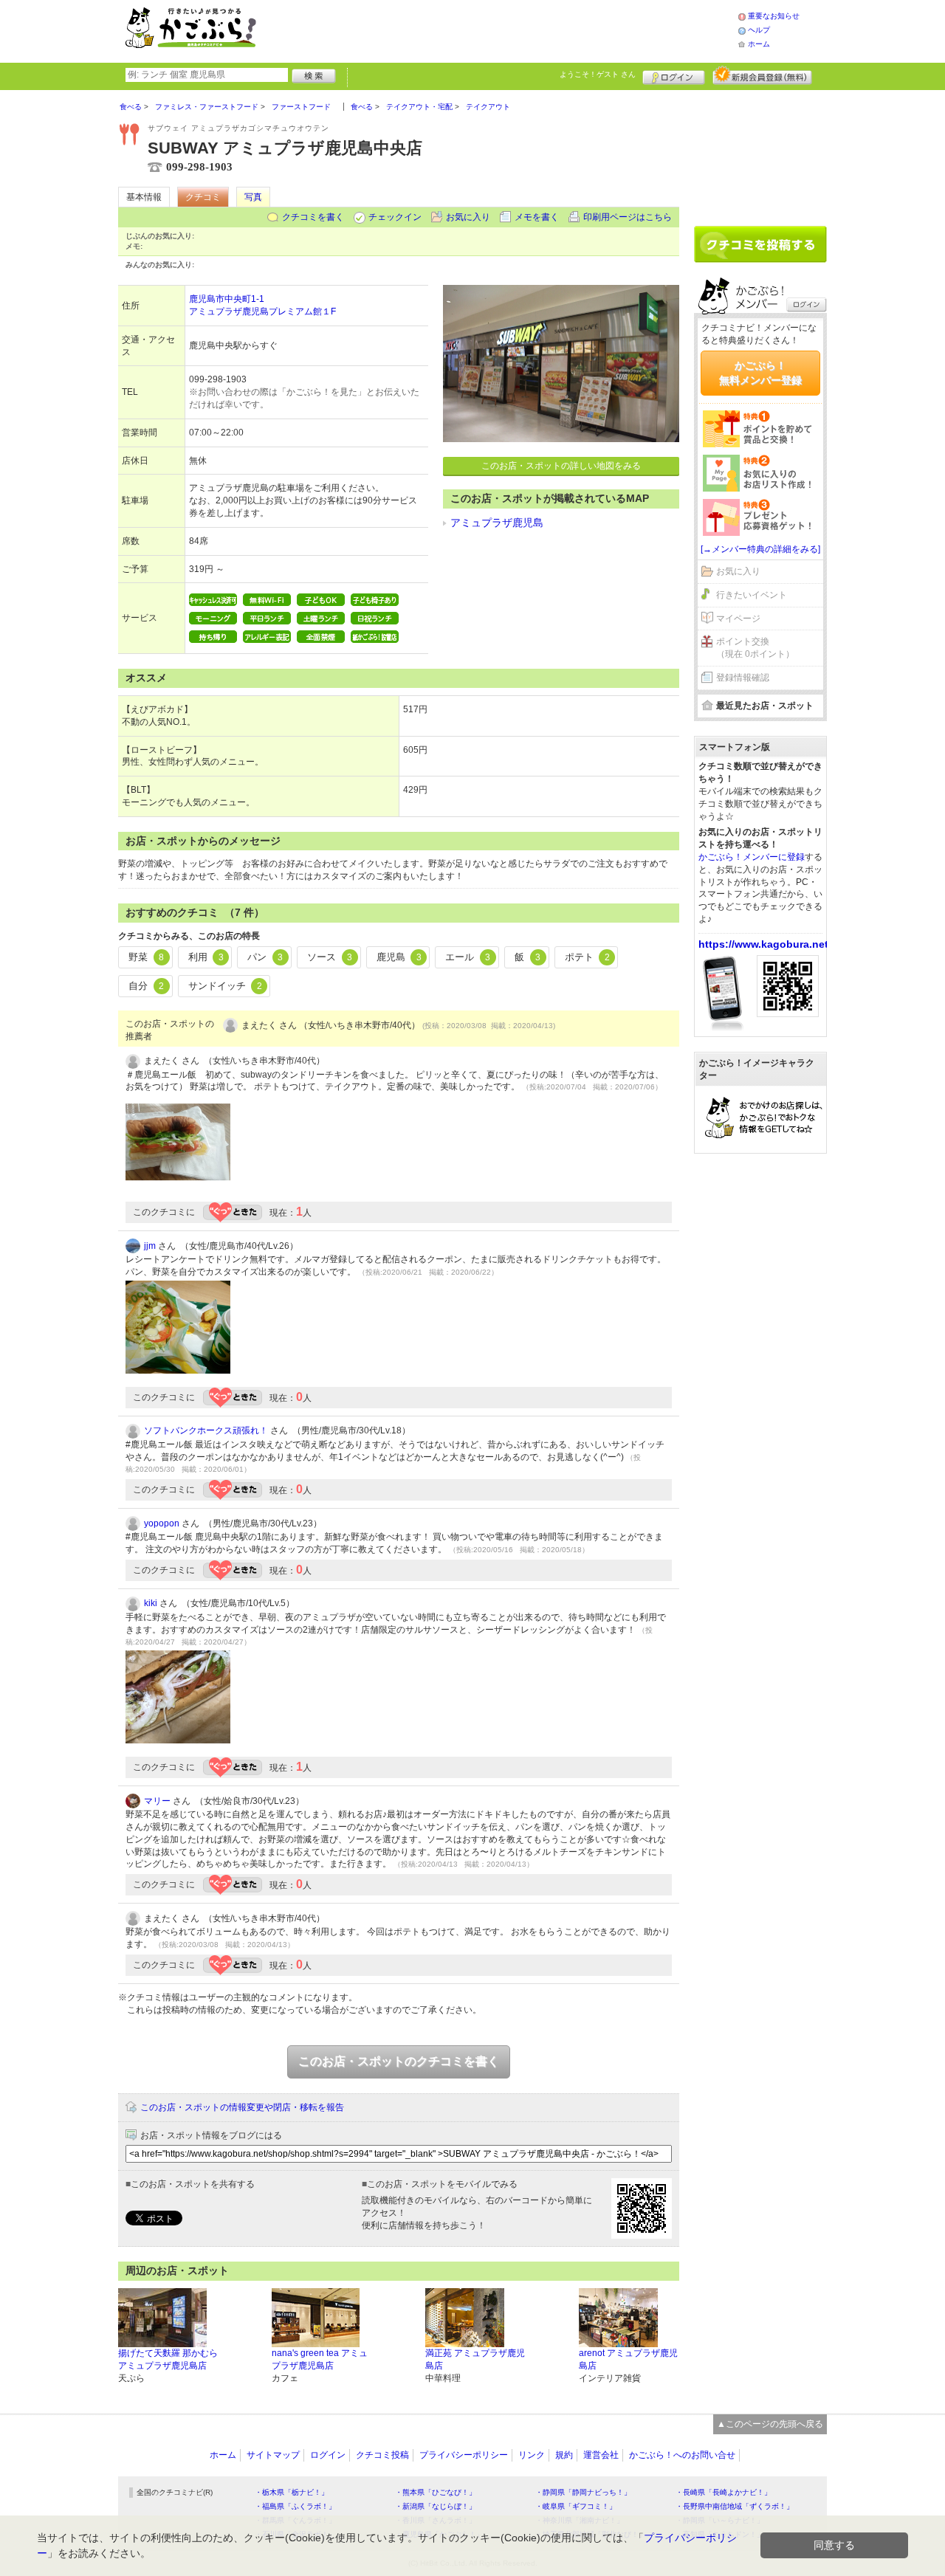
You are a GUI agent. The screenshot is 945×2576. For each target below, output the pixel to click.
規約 (564, 2455)
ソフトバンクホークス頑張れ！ (206, 1430)
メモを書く (537, 217)
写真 (253, 197)
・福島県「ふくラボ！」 (295, 2506)
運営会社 (601, 2455)
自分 (146, 986)
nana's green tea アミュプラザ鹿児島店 (320, 2359)
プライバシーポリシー (464, 2455)
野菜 (146, 957)
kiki (151, 1603)
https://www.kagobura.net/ (765, 944)
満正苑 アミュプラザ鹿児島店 (475, 2359)
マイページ (738, 619)
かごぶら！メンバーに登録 (752, 857)
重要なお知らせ (774, 16)
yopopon (162, 1523)
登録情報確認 (743, 678)
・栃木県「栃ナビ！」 (292, 2492)
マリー (157, 1801)
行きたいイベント (752, 595)
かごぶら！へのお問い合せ (682, 2455)
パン (265, 957)
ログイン (674, 75)
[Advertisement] (512, 30)
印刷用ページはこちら (628, 217)
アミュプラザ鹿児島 (497, 523)
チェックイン (395, 217)
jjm (150, 1246)
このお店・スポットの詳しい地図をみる (561, 466)
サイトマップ (273, 2455)
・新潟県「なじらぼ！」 (436, 2506)
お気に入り (468, 217)
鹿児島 (399, 957)
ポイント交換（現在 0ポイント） (755, 648)
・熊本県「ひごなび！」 (436, 2492)
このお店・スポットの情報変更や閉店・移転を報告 (242, 2107)
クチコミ (203, 197)
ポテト (587, 957)
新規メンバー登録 (762, 75)
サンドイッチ (225, 986)
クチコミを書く (313, 217)
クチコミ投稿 (382, 2455)
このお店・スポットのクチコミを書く (399, 2061)
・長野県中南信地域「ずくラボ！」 (735, 2506)
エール (468, 957)
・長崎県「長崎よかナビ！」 (724, 2492)
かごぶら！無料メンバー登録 (760, 373)
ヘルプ (759, 30)
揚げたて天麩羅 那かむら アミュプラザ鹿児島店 (168, 2359)
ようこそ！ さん (598, 74)
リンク (532, 2455)
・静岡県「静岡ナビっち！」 (583, 2492)
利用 (206, 957)
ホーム (759, 44)
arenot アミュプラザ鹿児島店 (628, 2359)
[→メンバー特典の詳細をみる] (760, 549)
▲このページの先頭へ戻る (770, 2424)
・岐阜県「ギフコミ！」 (576, 2506)
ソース (330, 957)
